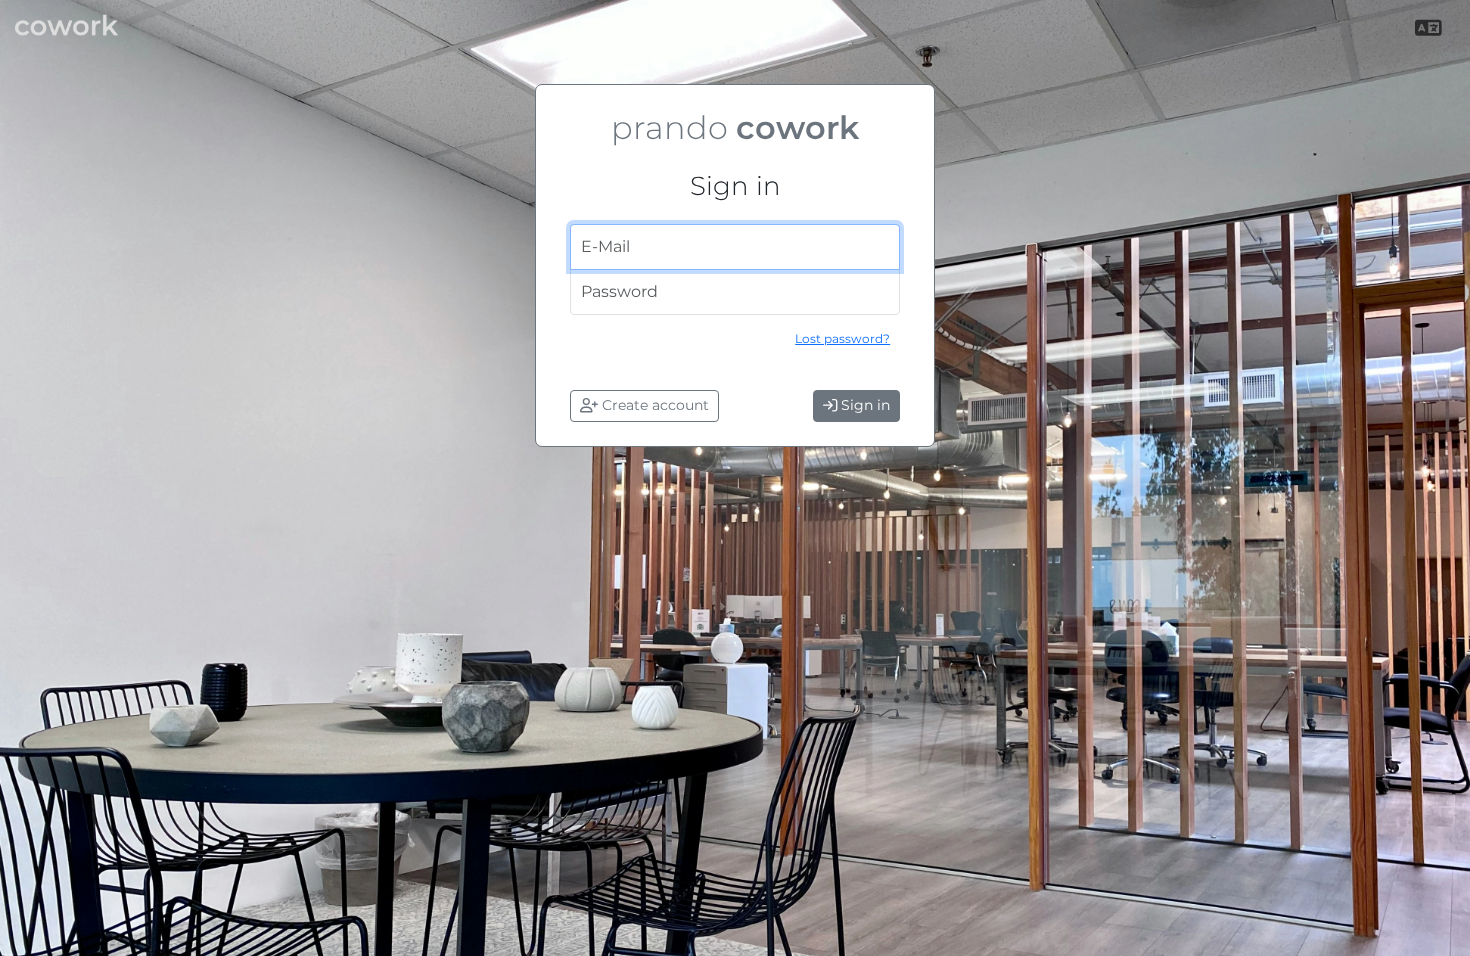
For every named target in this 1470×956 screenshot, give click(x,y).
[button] (1430, 29)
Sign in (863, 405)
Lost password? (842, 338)
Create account (653, 405)
